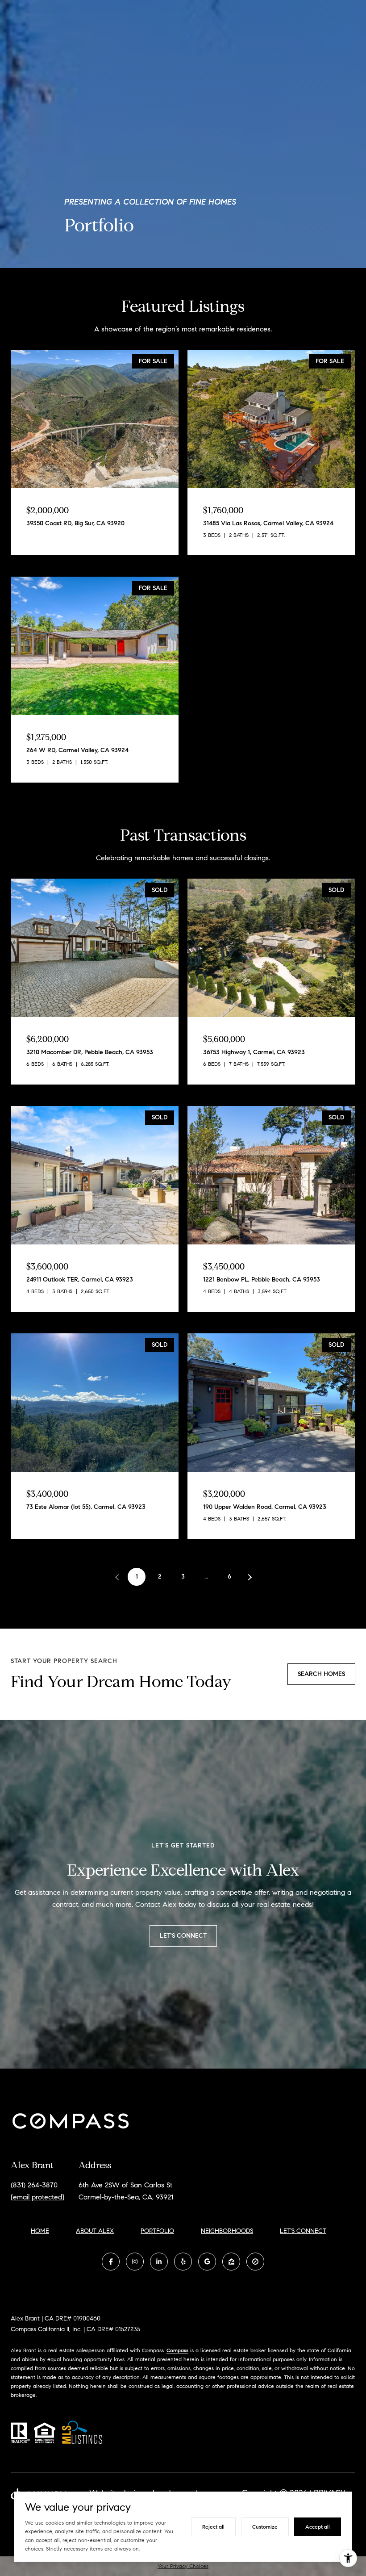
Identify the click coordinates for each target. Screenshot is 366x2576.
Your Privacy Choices (183, 2566)
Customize (265, 2527)
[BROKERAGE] (255, 2262)
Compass (177, 2350)
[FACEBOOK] (111, 2262)
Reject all (213, 2527)
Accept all (318, 2527)
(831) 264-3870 (34, 2185)
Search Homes (321, 1674)
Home (40, 2231)
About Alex (95, 2231)
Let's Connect (303, 2231)
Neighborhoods (227, 2231)
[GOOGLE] (207, 2262)
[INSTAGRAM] (135, 2262)
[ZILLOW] (231, 2262)
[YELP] (183, 2262)
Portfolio (157, 2231)
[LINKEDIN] (159, 2262)
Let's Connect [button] (183, 1936)
